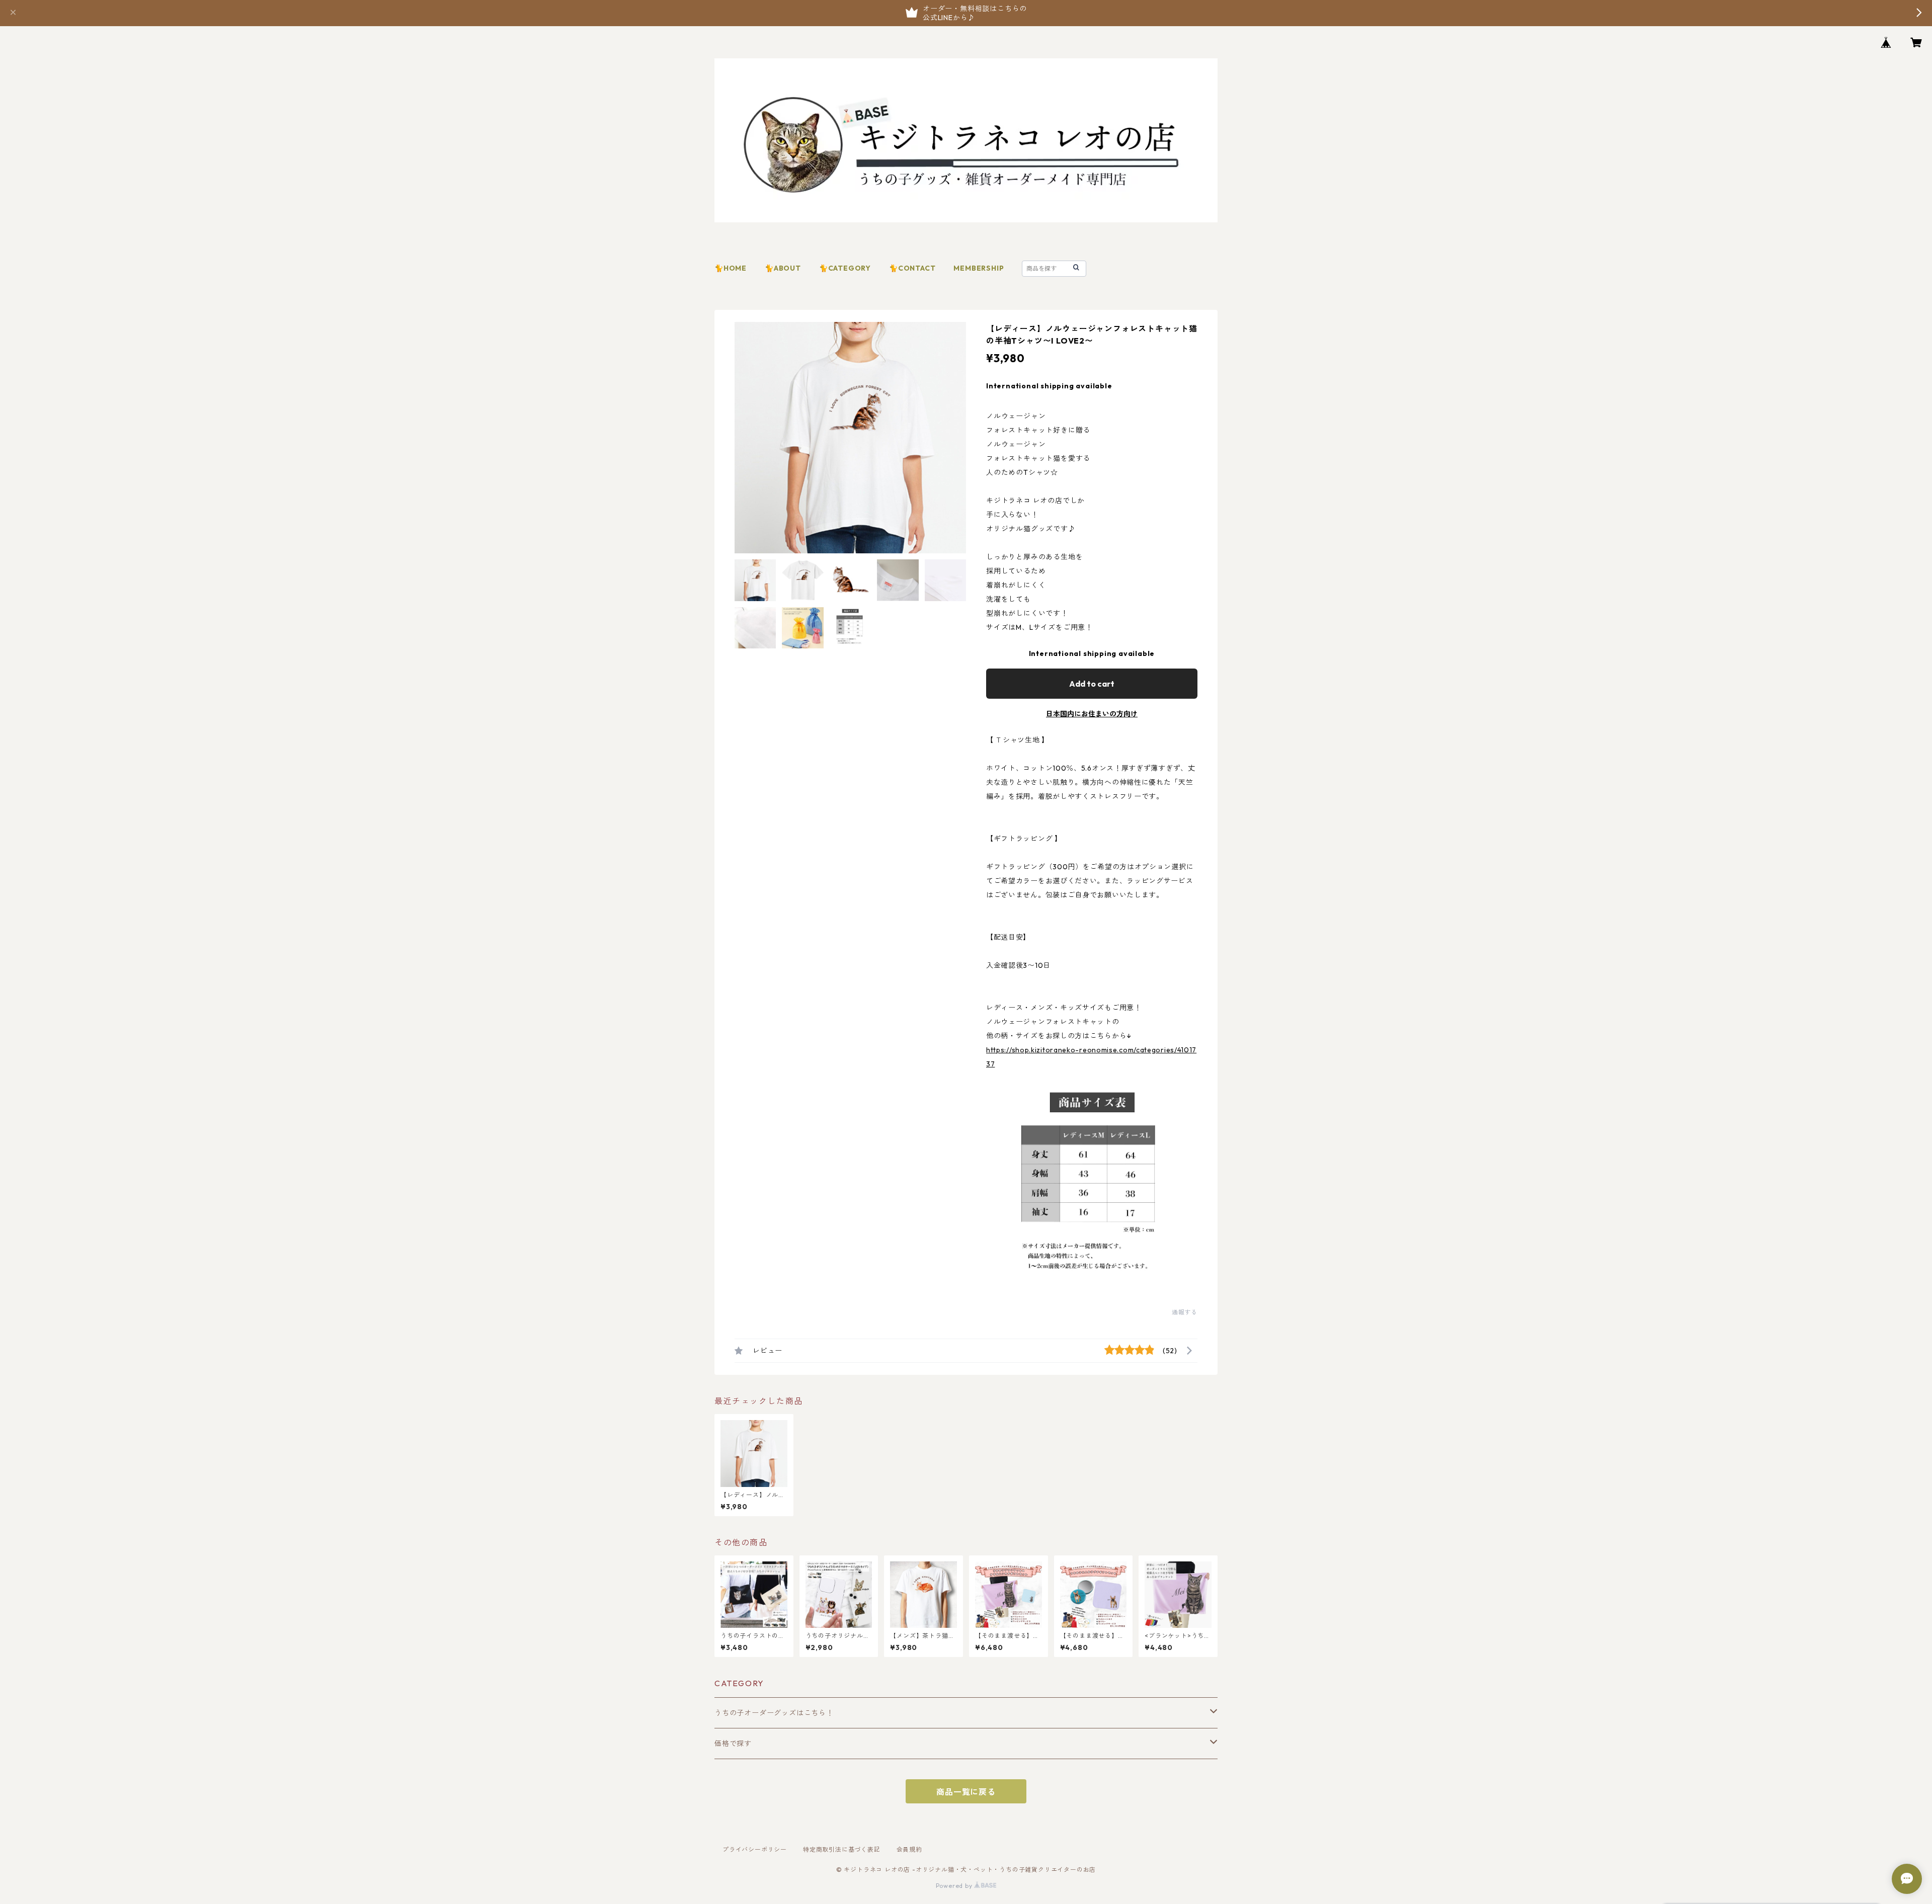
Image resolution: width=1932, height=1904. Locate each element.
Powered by (955, 1886)
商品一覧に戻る (966, 1792)
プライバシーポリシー (755, 1849)
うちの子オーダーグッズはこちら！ (774, 1713)
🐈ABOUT (783, 268)
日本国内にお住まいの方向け (1092, 714)
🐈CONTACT (912, 268)
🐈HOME (731, 268)
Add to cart (1092, 684)
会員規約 (909, 1849)
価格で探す (733, 1744)
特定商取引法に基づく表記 (842, 1849)
